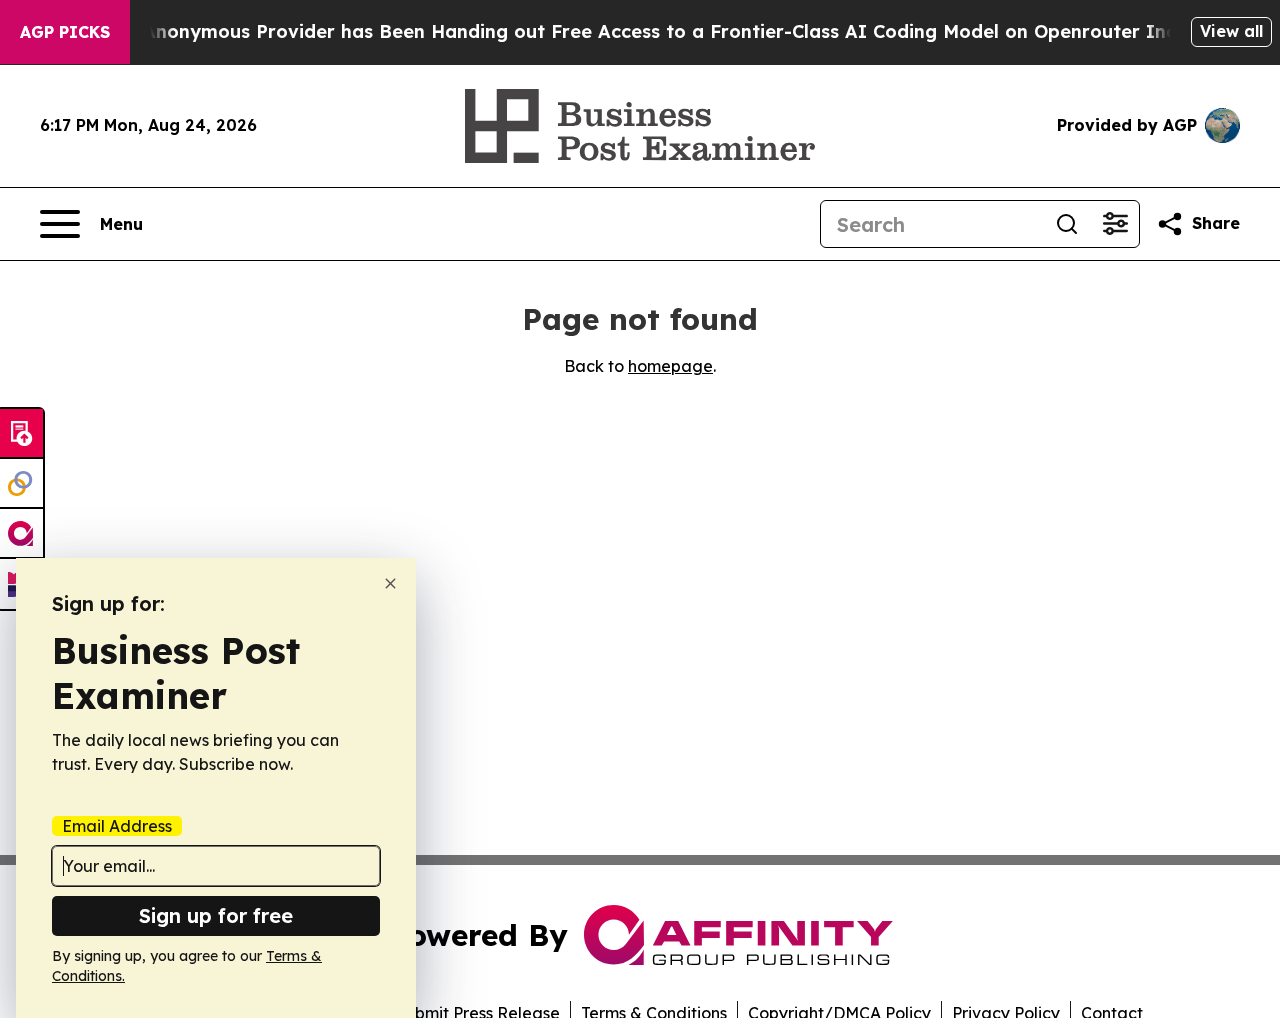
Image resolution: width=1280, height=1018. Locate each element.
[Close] (390, 583)
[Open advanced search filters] (1115, 224)
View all (1231, 31)
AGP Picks (65, 32)
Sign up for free (216, 915)
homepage (670, 366)
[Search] (1067, 224)
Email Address (117, 826)
